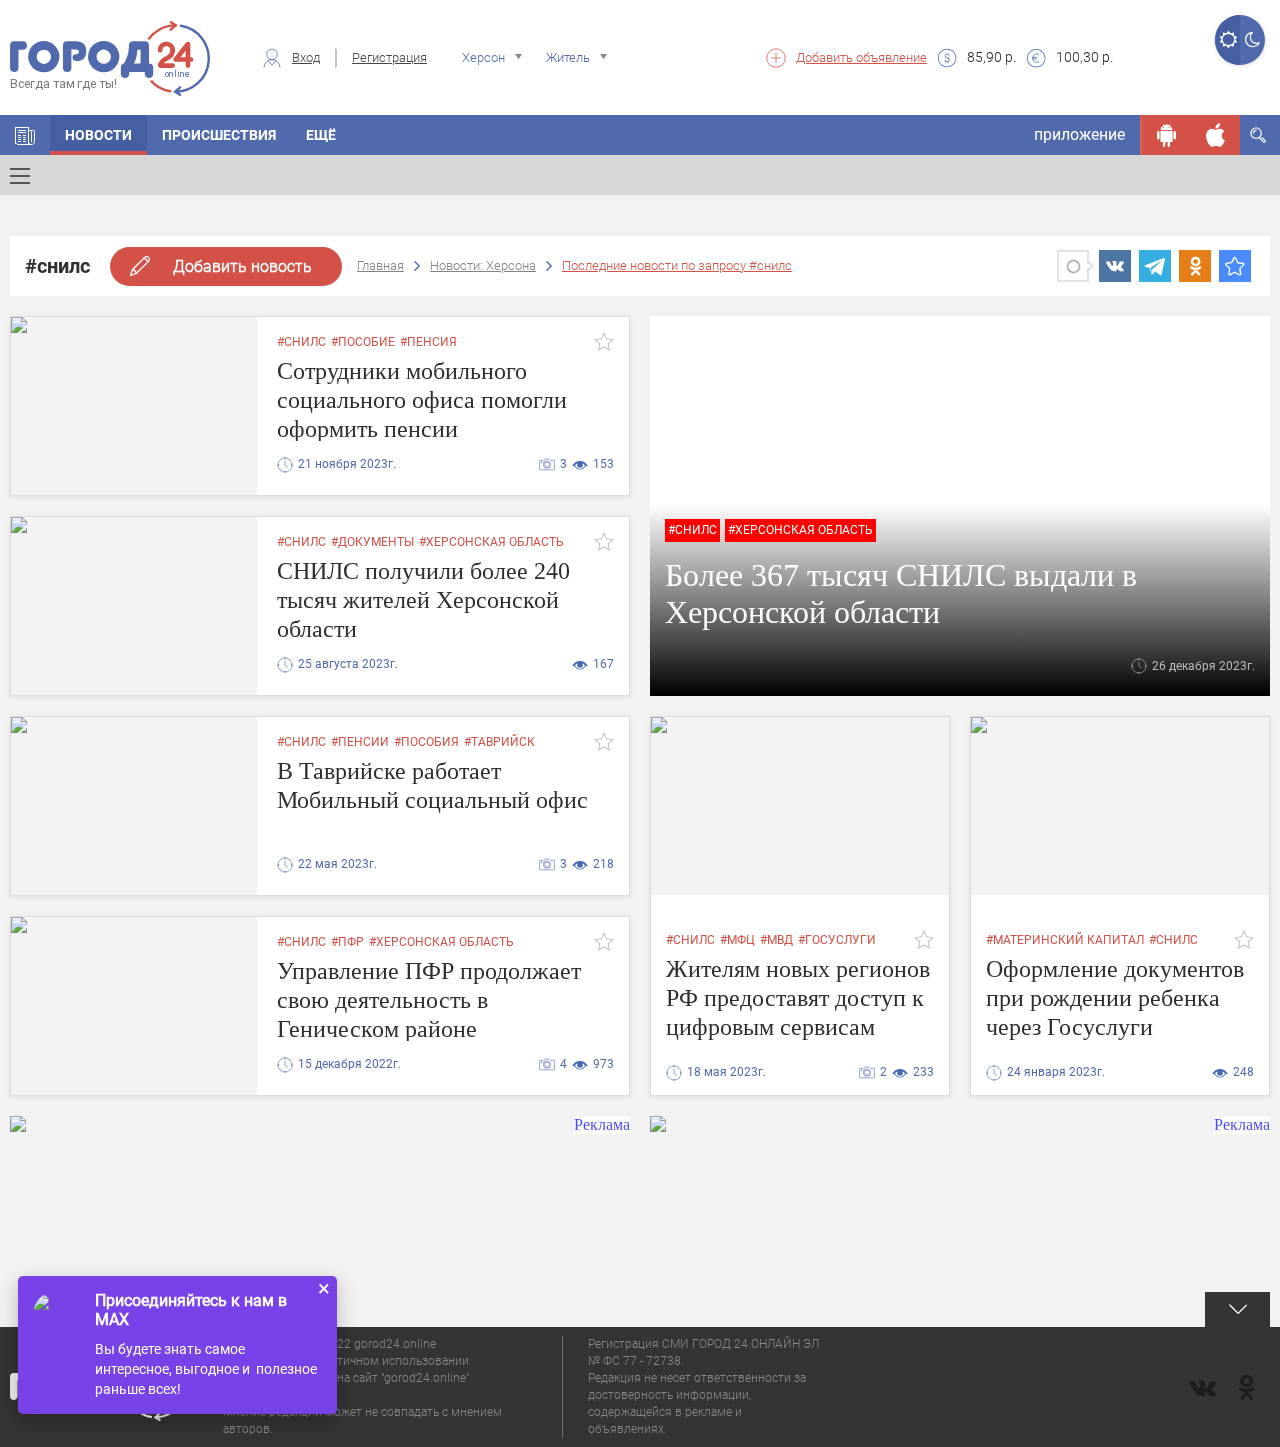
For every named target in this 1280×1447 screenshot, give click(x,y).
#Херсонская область (800, 530)
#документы (372, 542)
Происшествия (219, 135)
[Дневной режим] (1227, 40)
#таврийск (499, 742)
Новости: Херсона (483, 265)
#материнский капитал (1065, 940)
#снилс (301, 342)
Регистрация (389, 57)
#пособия (426, 742)
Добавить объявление (861, 57)
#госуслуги (837, 940)
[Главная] (25, 135)
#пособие (363, 342)
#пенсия (428, 342)
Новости (98, 135)
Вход (306, 57)
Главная (380, 265)
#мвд (776, 940)
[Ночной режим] (1252, 40)
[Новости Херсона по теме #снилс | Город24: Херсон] (1235, 266)
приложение (1079, 134)
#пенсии (360, 742)
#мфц (737, 940)
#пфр (347, 942)
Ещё (321, 135)
